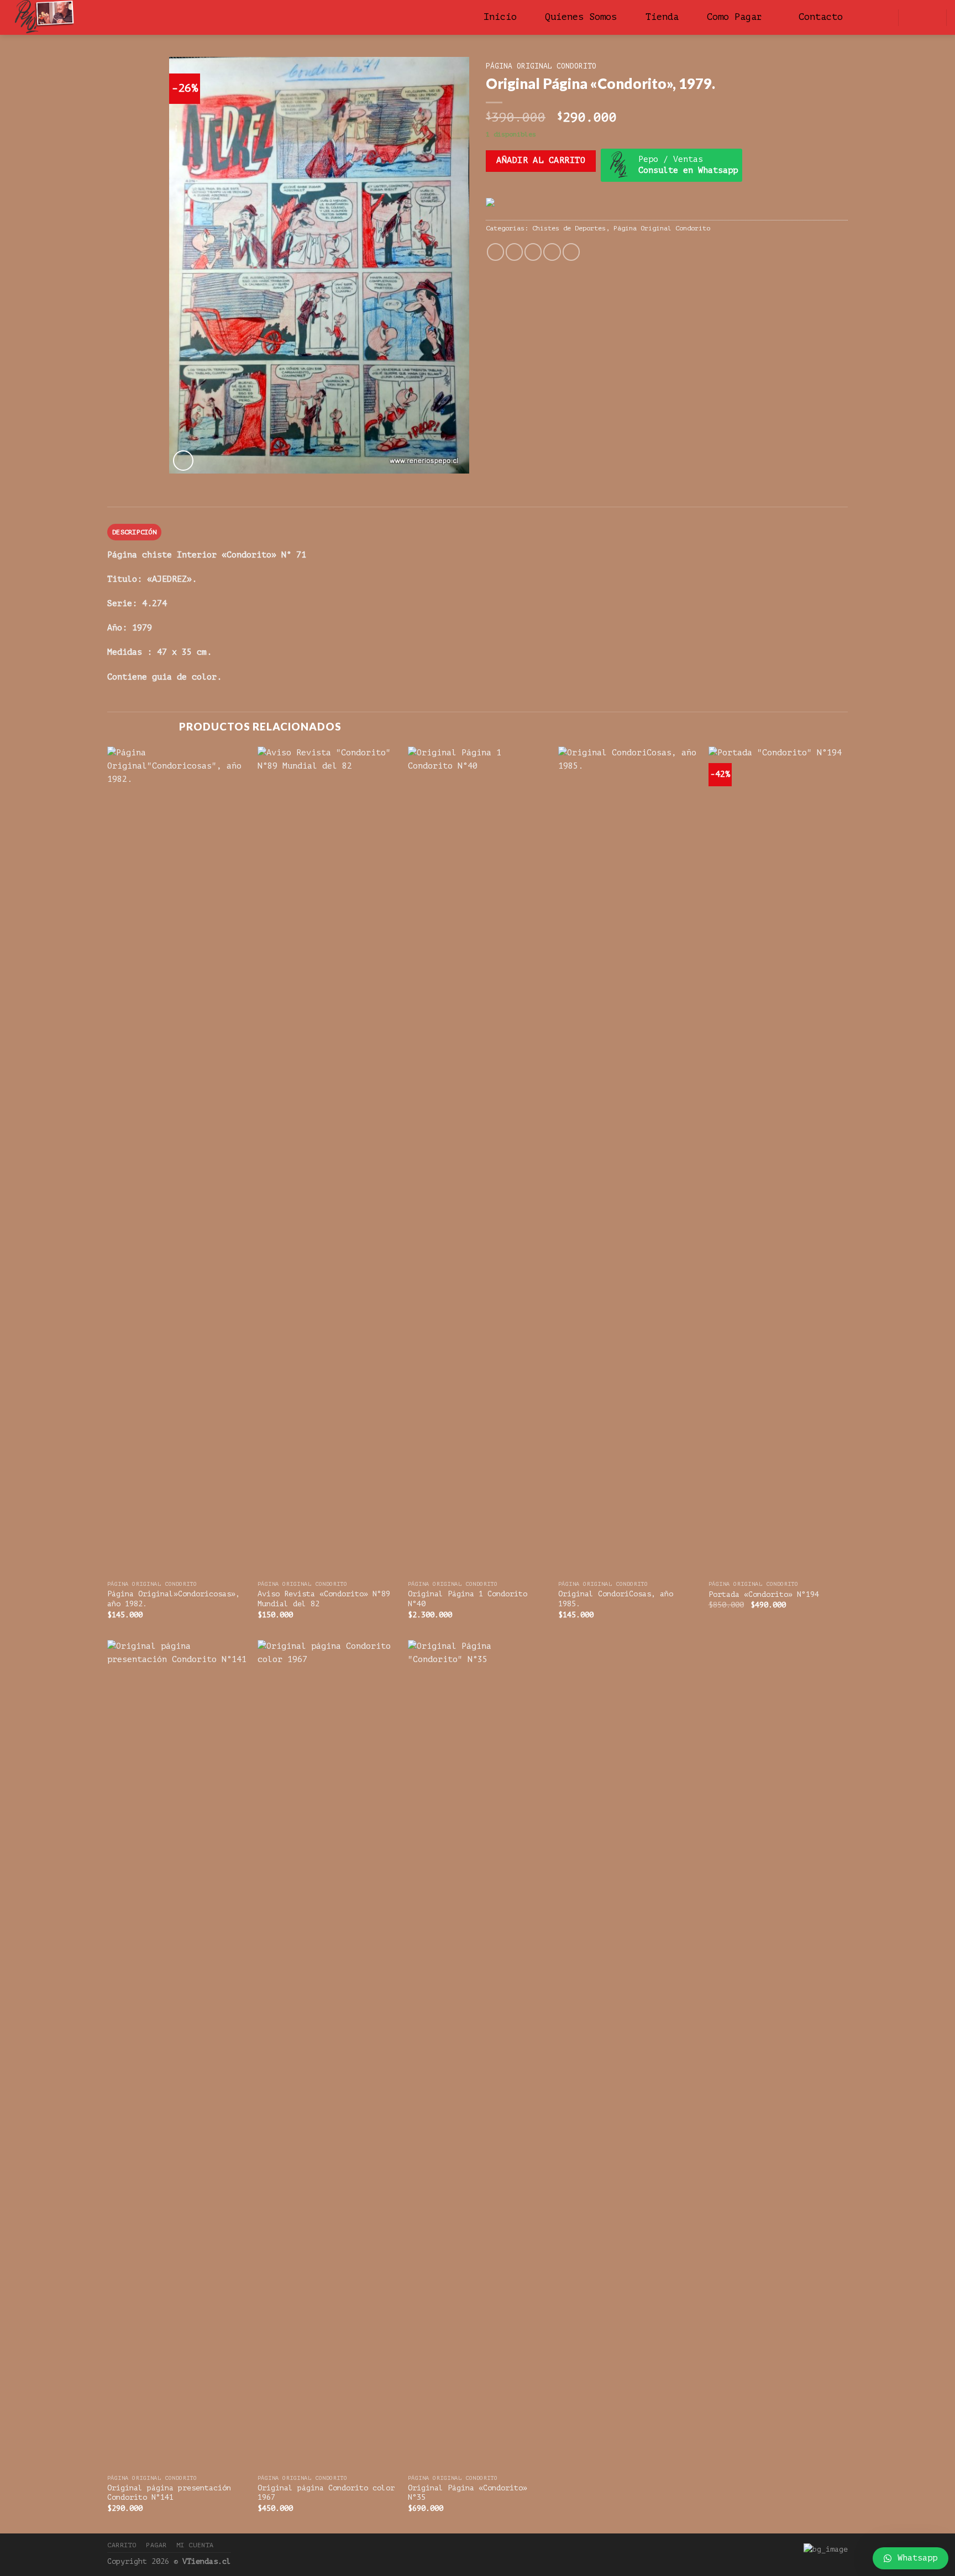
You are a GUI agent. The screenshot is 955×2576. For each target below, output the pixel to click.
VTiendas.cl (207, 2561)
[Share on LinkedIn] (571, 252)
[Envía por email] (533, 252)
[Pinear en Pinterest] (552, 252)
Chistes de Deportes (569, 228)
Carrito (122, 2545)
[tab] (134, 532)
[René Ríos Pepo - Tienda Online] (104, 17)
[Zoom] (183, 461)
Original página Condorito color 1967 (326, 2493)
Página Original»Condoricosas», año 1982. (174, 1599)
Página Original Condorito (541, 66)
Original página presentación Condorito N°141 (169, 2493)
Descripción (134, 532)
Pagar (156, 2545)
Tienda (662, 17)
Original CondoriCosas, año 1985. (616, 1599)
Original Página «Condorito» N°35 (468, 2493)
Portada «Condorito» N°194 (764, 1594)
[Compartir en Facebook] (495, 252)
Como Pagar (734, 17)
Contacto (821, 17)
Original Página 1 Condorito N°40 (468, 1599)
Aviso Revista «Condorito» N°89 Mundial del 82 (324, 1599)
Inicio (500, 17)
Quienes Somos (581, 17)
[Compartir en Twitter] (514, 252)
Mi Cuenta (195, 2545)
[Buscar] (875, 17)
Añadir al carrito (541, 161)
